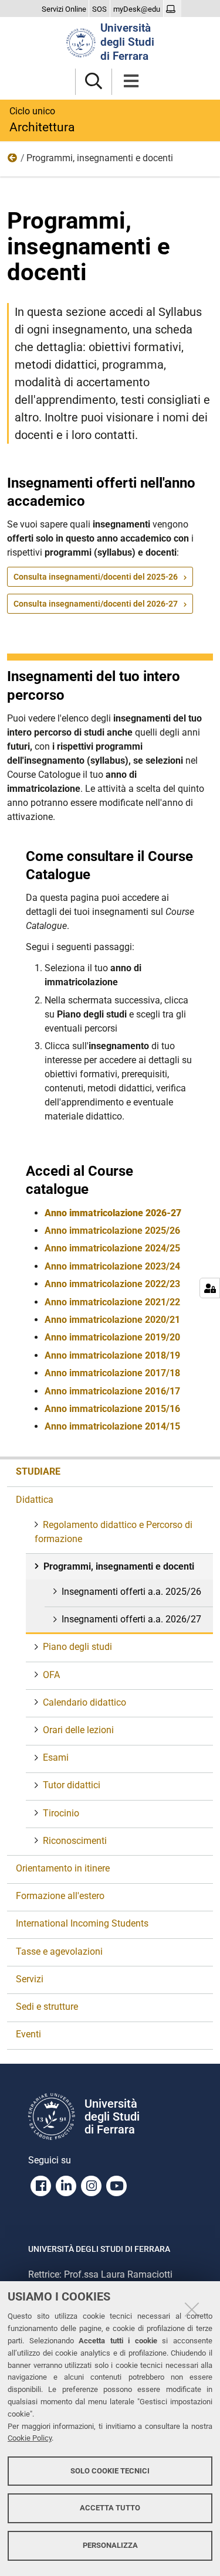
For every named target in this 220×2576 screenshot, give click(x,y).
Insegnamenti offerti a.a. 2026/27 (131, 1619)
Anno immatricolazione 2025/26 (112, 1231)
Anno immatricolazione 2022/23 (112, 1284)
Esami (56, 1757)
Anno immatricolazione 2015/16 (112, 1409)
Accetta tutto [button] (110, 2508)
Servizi (30, 1979)
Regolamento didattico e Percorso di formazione (114, 1532)
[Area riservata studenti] (172, 9)
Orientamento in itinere (63, 1868)
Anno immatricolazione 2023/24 (112, 1266)
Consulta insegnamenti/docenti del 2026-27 (96, 604)
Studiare (38, 1471)
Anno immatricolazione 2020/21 (112, 1320)
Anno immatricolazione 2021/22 (112, 1302)
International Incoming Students (82, 1923)
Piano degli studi (77, 1647)
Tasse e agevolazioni (59, 1951)
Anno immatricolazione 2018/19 (112, 1355)
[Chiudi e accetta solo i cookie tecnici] (192, 2309)
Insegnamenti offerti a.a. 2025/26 (131, 1592)
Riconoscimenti (75, 1841)
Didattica (13, 161)
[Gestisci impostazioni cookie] (210, 1288)
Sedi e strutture (47, 2007)
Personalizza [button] (110, 2545)
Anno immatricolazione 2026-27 (113, 1213)
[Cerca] (94, 82)
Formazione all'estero (60, 1896)
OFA (51, 1675)
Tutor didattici (72, 1785)
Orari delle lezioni (78, 1730)
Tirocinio (61, 1813)
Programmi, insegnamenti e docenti (119, 1566)
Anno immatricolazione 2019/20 (112, 1337)
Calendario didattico (84, 1702)
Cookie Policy (30, 2438)
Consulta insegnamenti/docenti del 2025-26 (96, 577)
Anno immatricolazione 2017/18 (112, 1373)
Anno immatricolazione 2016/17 (112, 1391)
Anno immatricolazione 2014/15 (112, 1426)
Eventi (28, 2034)
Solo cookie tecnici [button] (110, 2471)
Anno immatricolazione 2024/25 (112, 1248)
